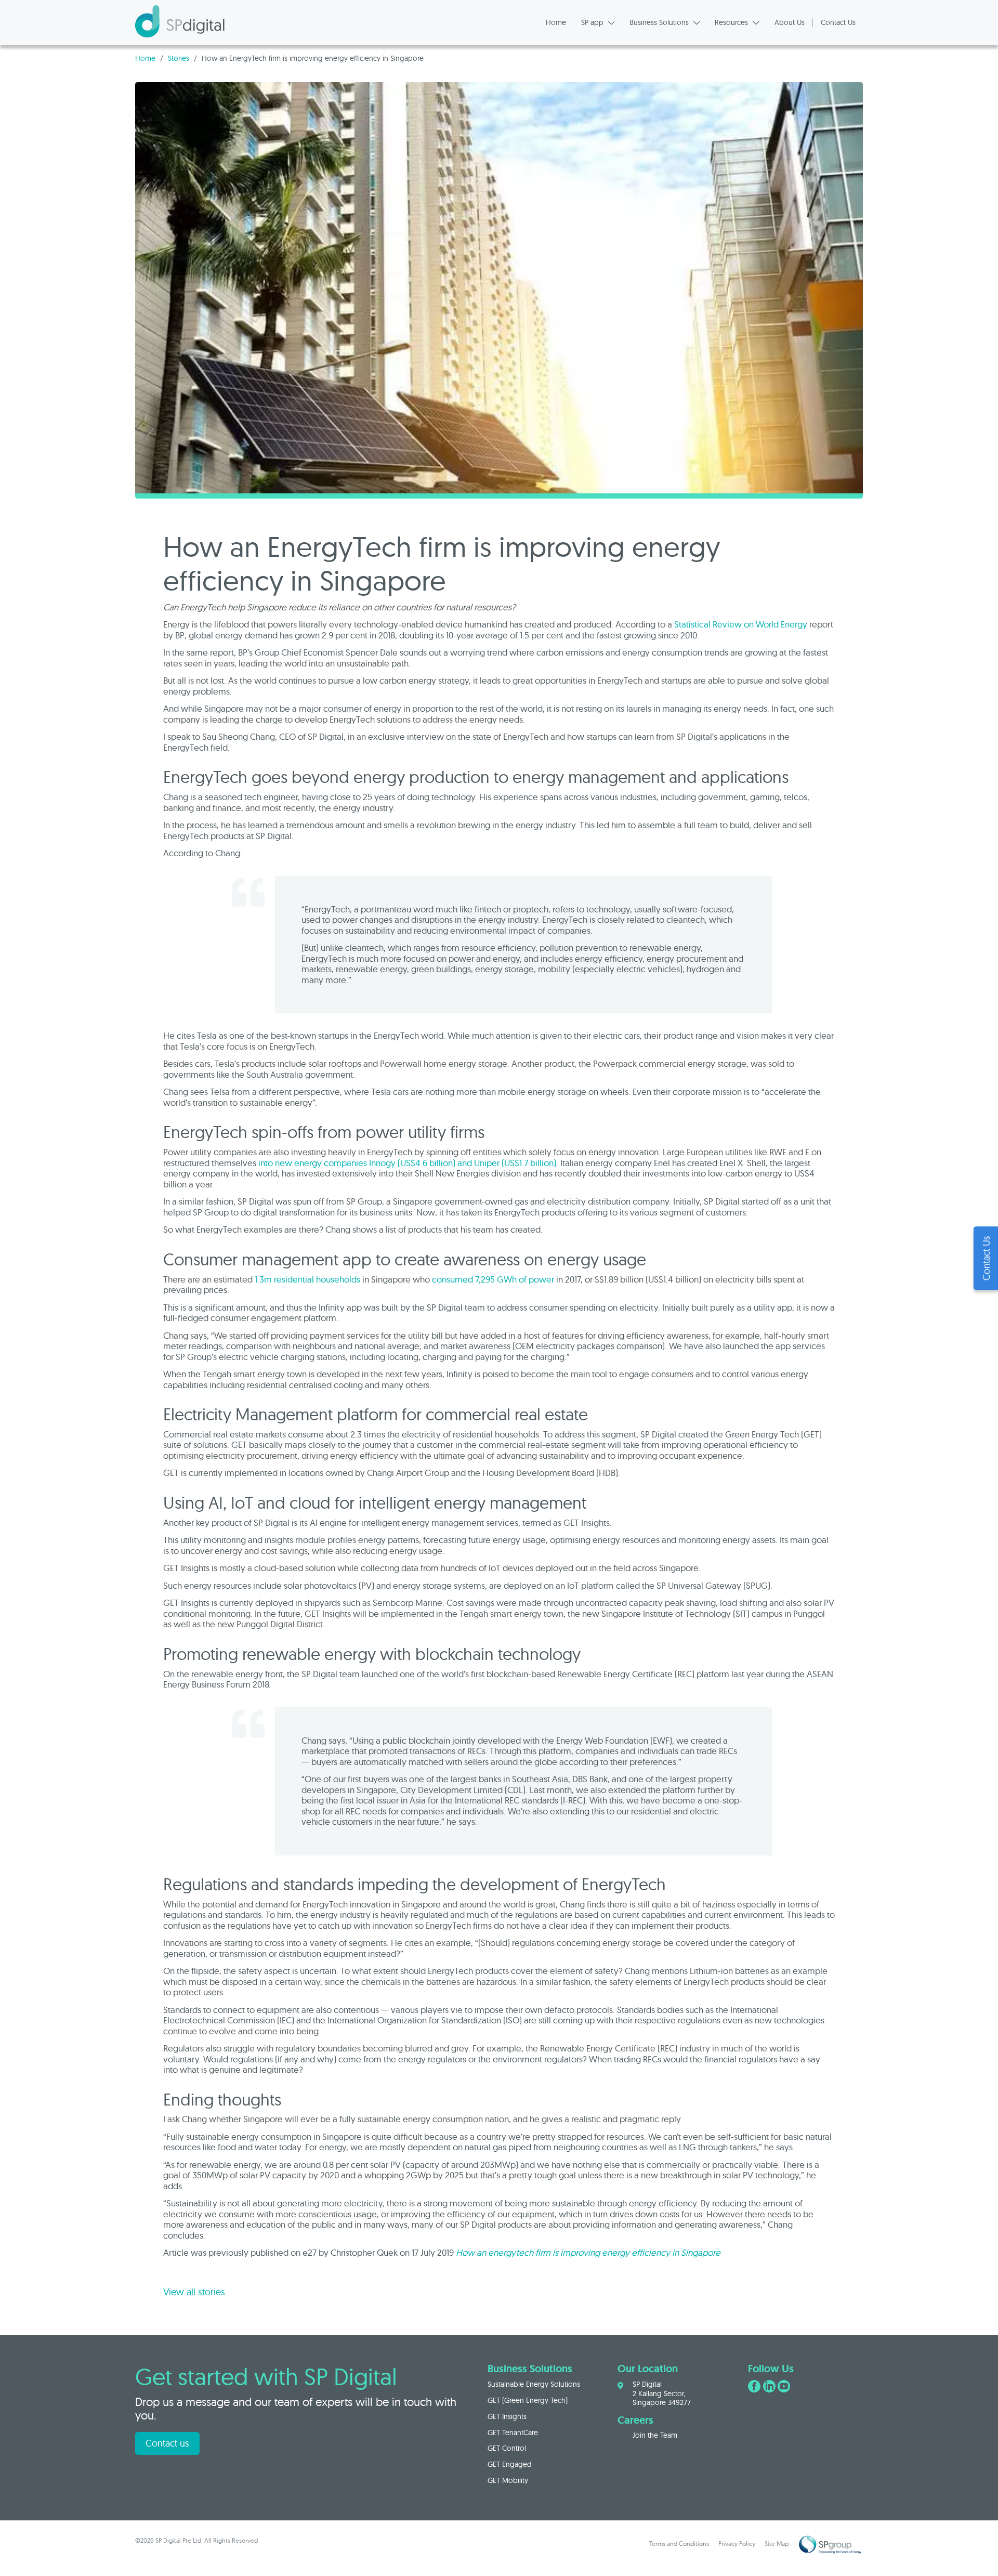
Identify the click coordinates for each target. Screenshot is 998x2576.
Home (145, 58)
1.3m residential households (307, 1279)
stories (179, 58)
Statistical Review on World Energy (741, 624)
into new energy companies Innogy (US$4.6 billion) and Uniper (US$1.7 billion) (407, 1163)
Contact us (167, 2443)
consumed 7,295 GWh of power (493, 1279)
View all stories (194, 2292)
